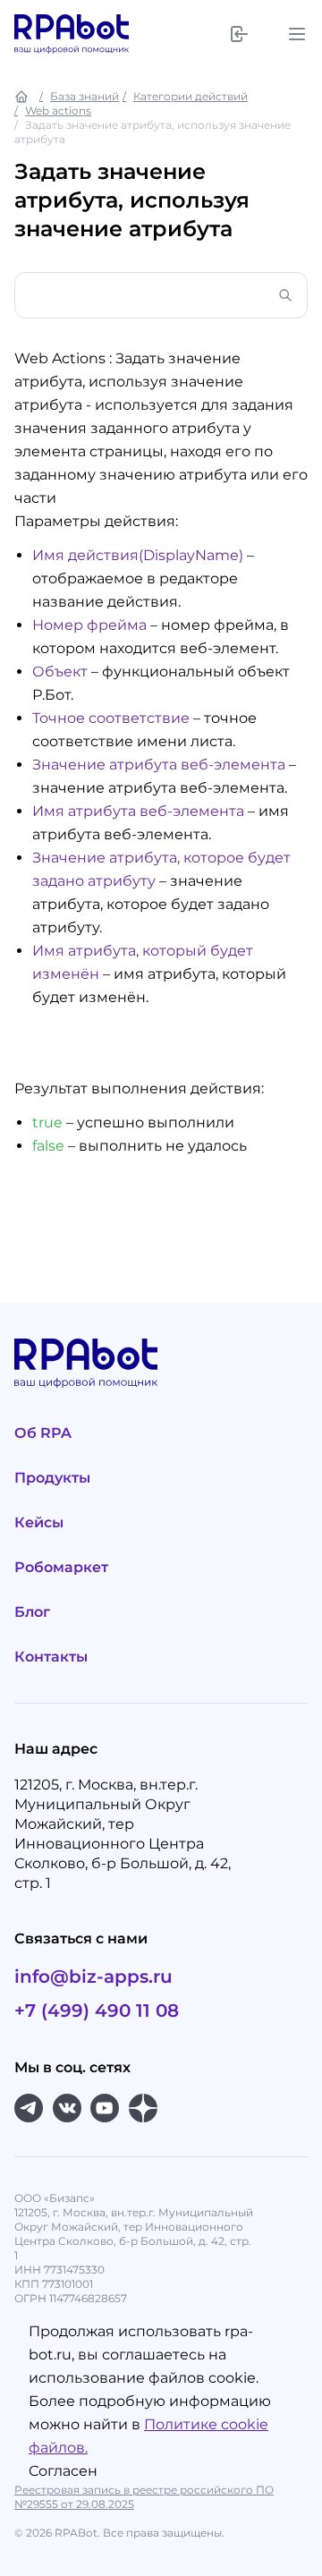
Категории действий (191, 96)
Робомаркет (61, 1567)
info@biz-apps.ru (93, 1977)
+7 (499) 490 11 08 (97, 2011)
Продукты (52, 1478)
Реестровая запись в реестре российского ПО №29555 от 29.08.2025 (144, 2497)
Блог (32, 1612)
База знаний (85, 96)
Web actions (58, 111)
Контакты (51, 1657)
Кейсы (39, 1522)
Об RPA (43, 1433)
